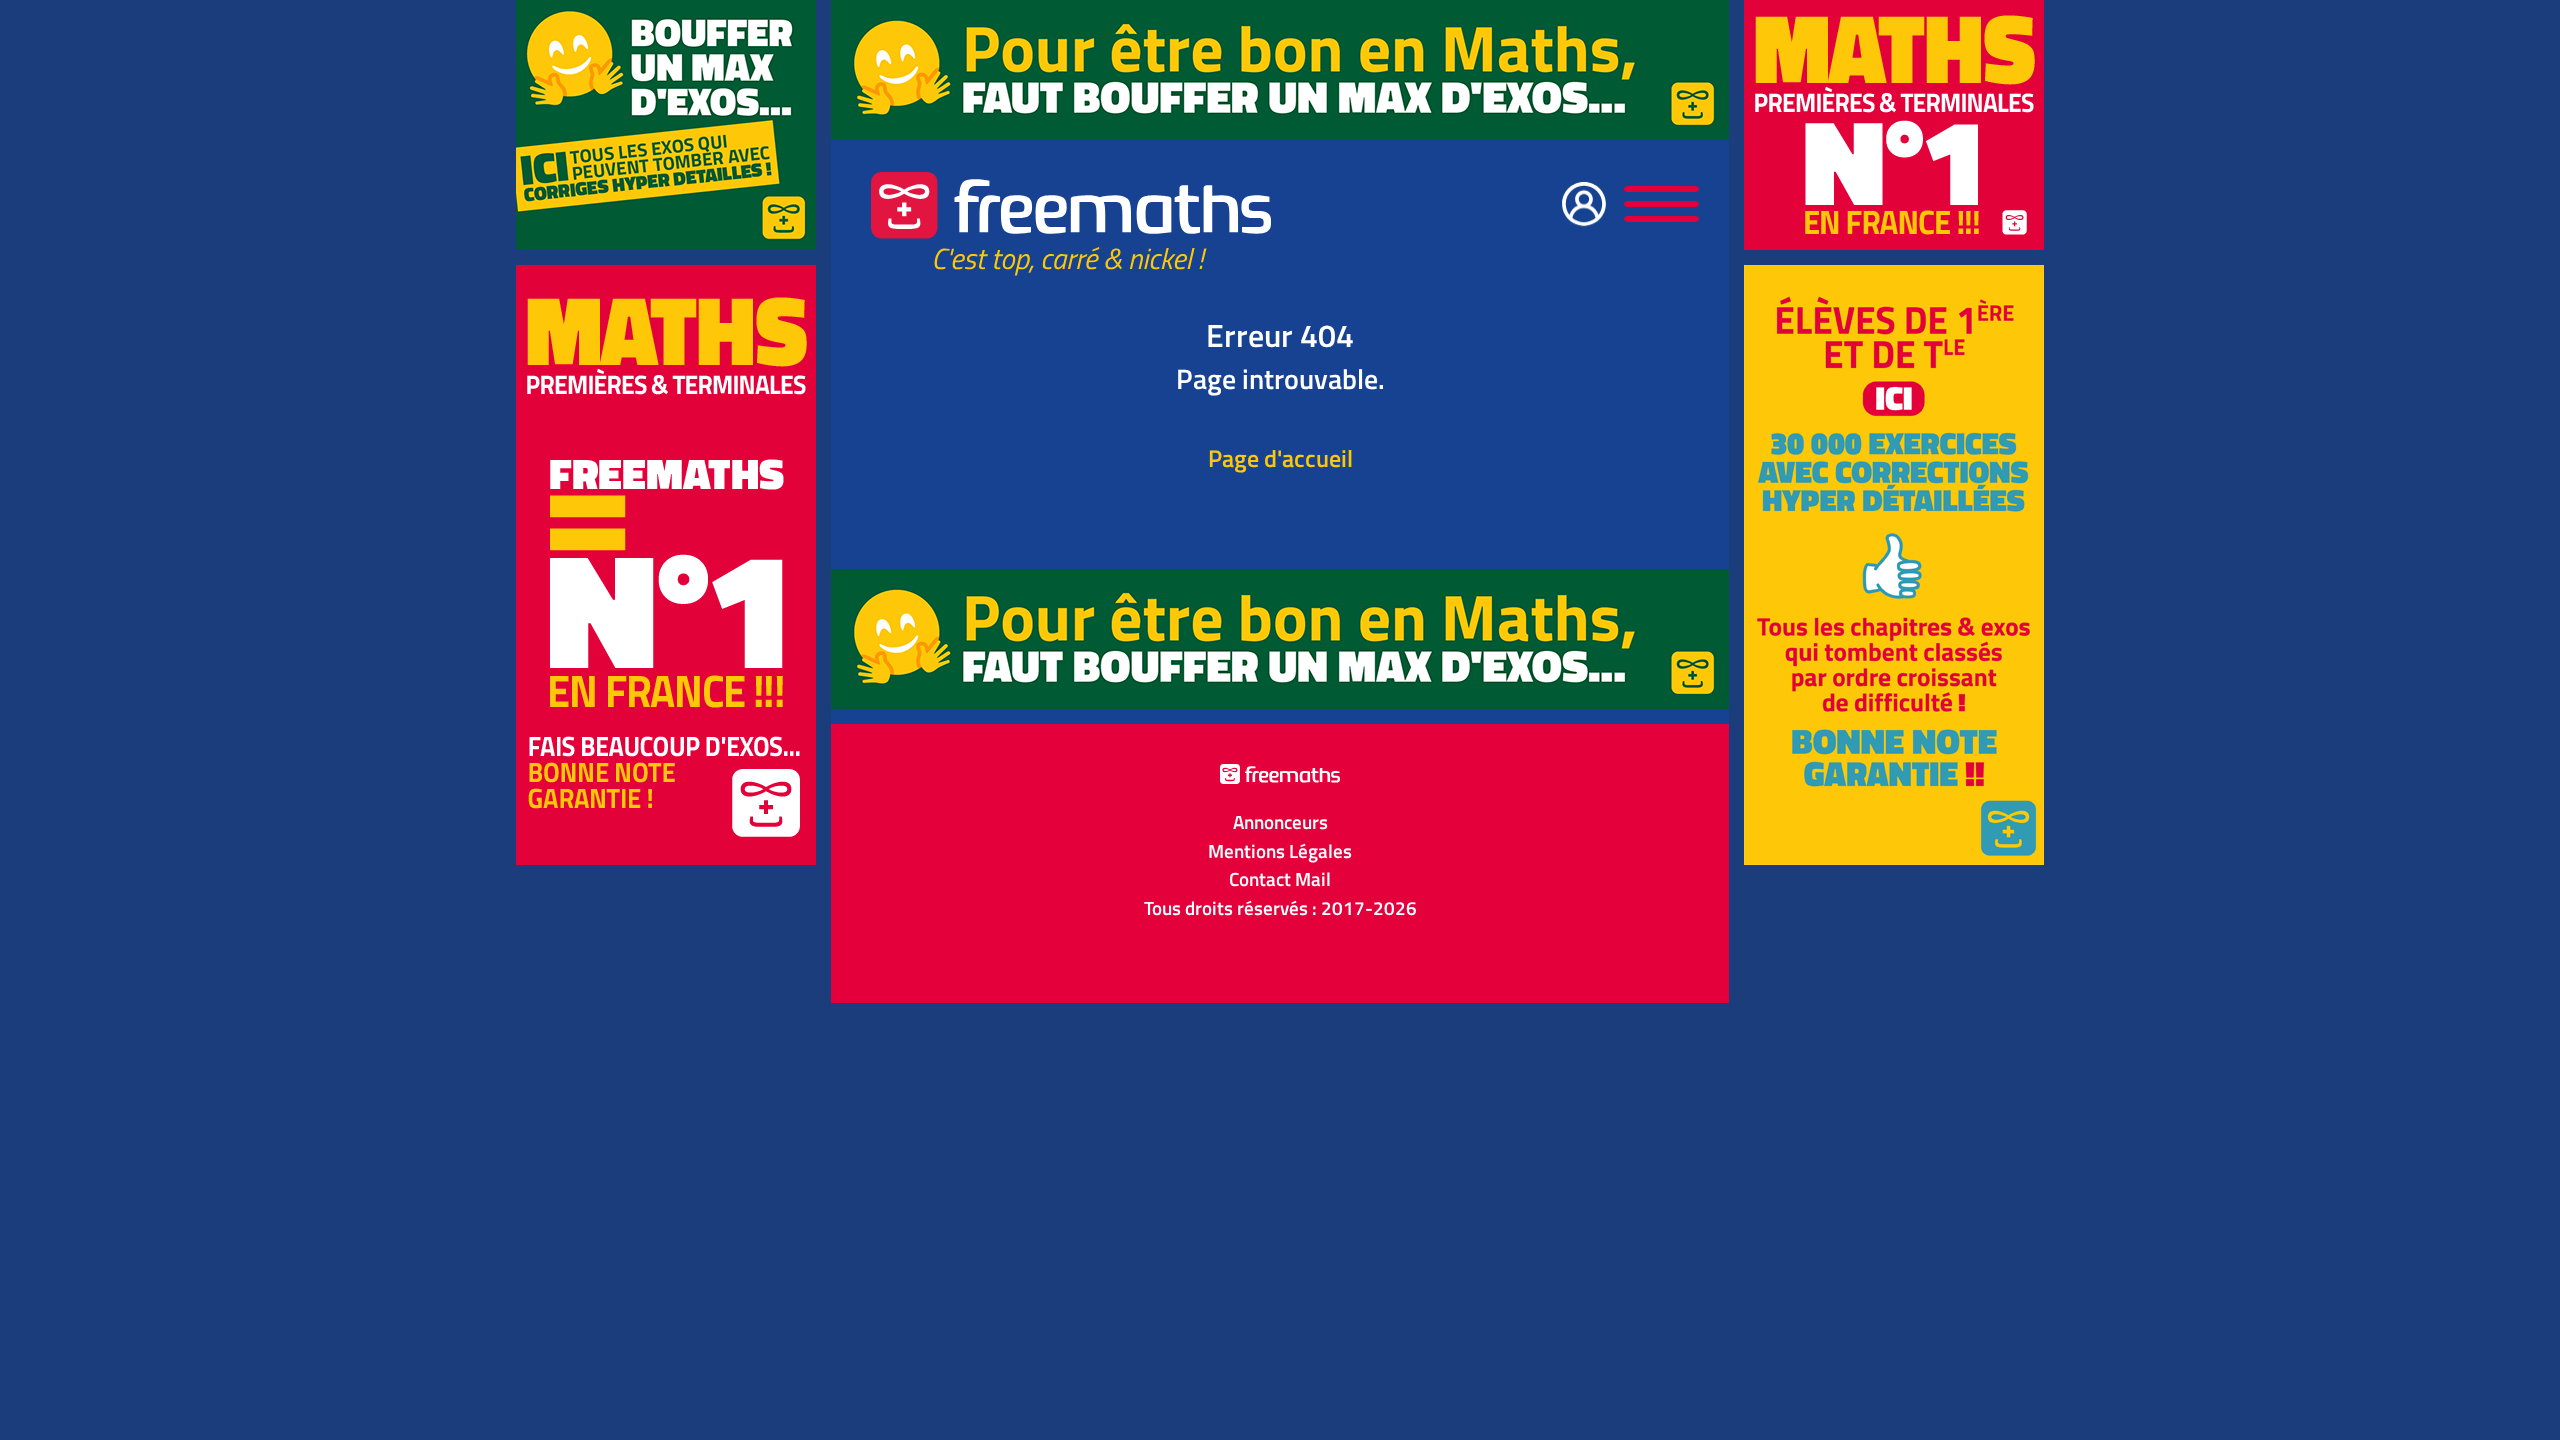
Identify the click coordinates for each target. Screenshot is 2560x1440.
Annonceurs (1280, 822)
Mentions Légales (1280, 851)
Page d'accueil (1280, 458)
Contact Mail (1280, 879)
